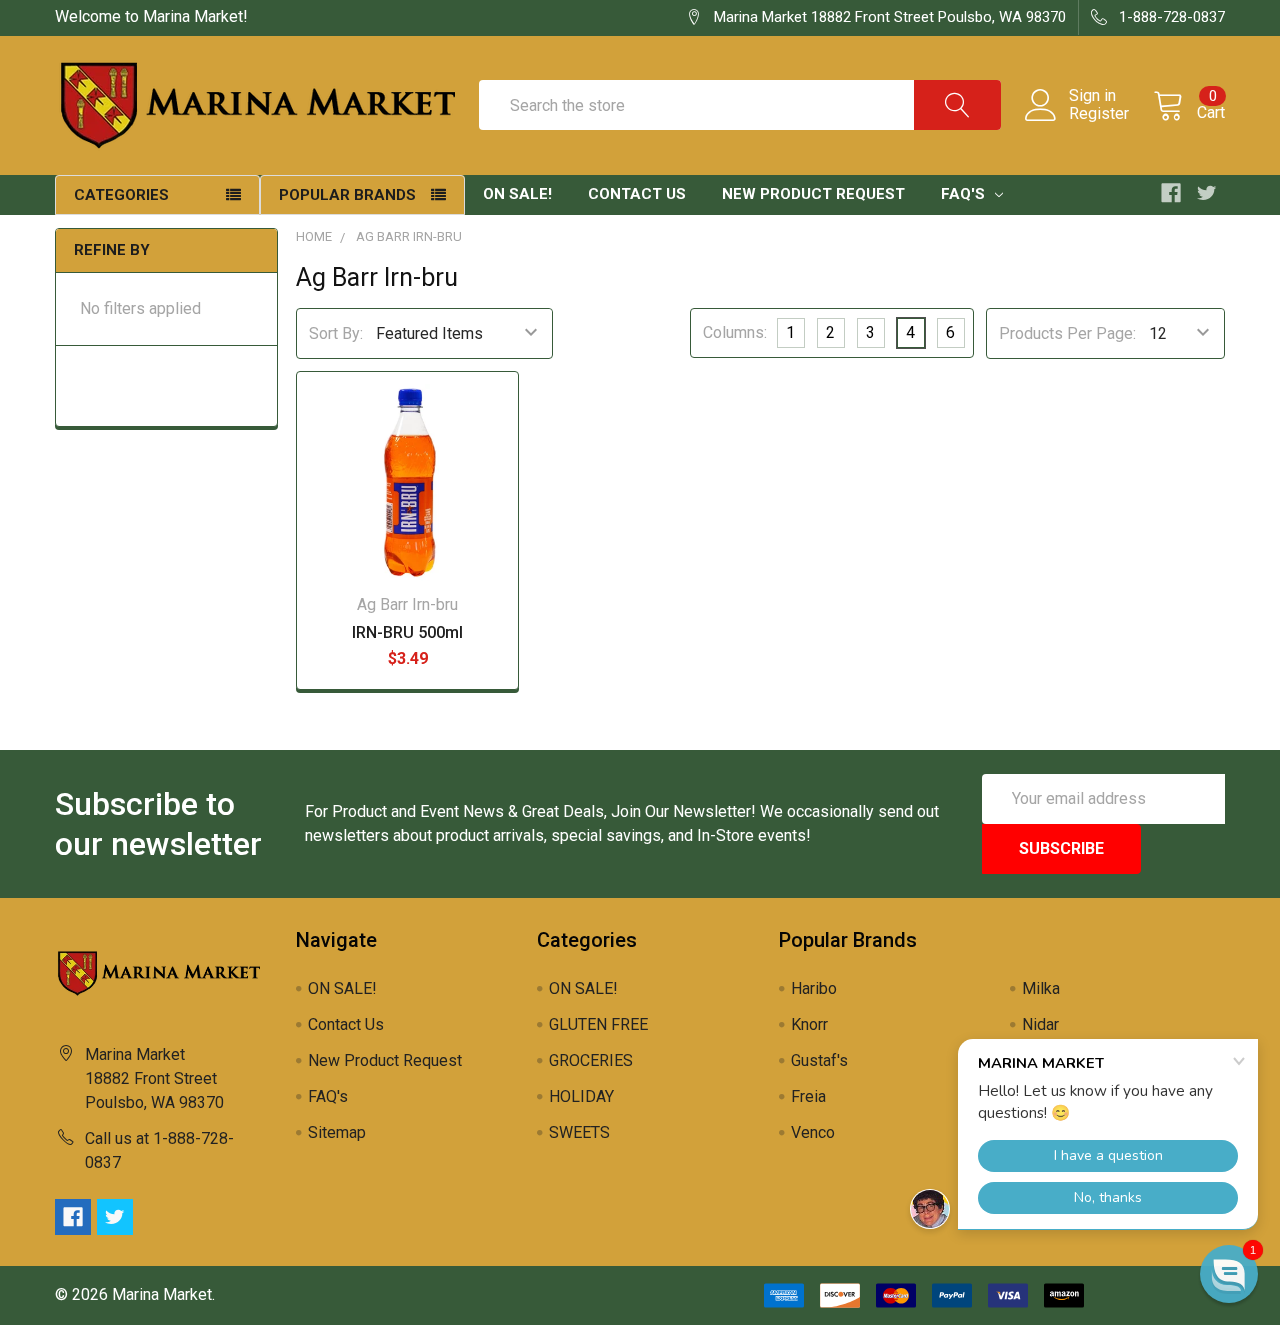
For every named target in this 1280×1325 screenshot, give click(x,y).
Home (314, 236)
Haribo (814, 988)
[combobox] (740, 105)
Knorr (809, 1024)
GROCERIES (591, 1060)
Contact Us (637, 194)
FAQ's (965, 194)
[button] (1229, 1274)
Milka (1041, 988)
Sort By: (336, 333)
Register (1099, 114)
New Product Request (813, 194)
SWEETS (579, 1132)
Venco (813, 1132)
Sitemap (337, 1132)
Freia (808, 1096)
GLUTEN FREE (598, 1024)
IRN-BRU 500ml (407, 632)
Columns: (735, 332)
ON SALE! (517, 194)
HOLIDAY (581, 1096)
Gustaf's (819, 1060)
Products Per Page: (1067, 333)
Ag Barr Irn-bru (409, 236)
